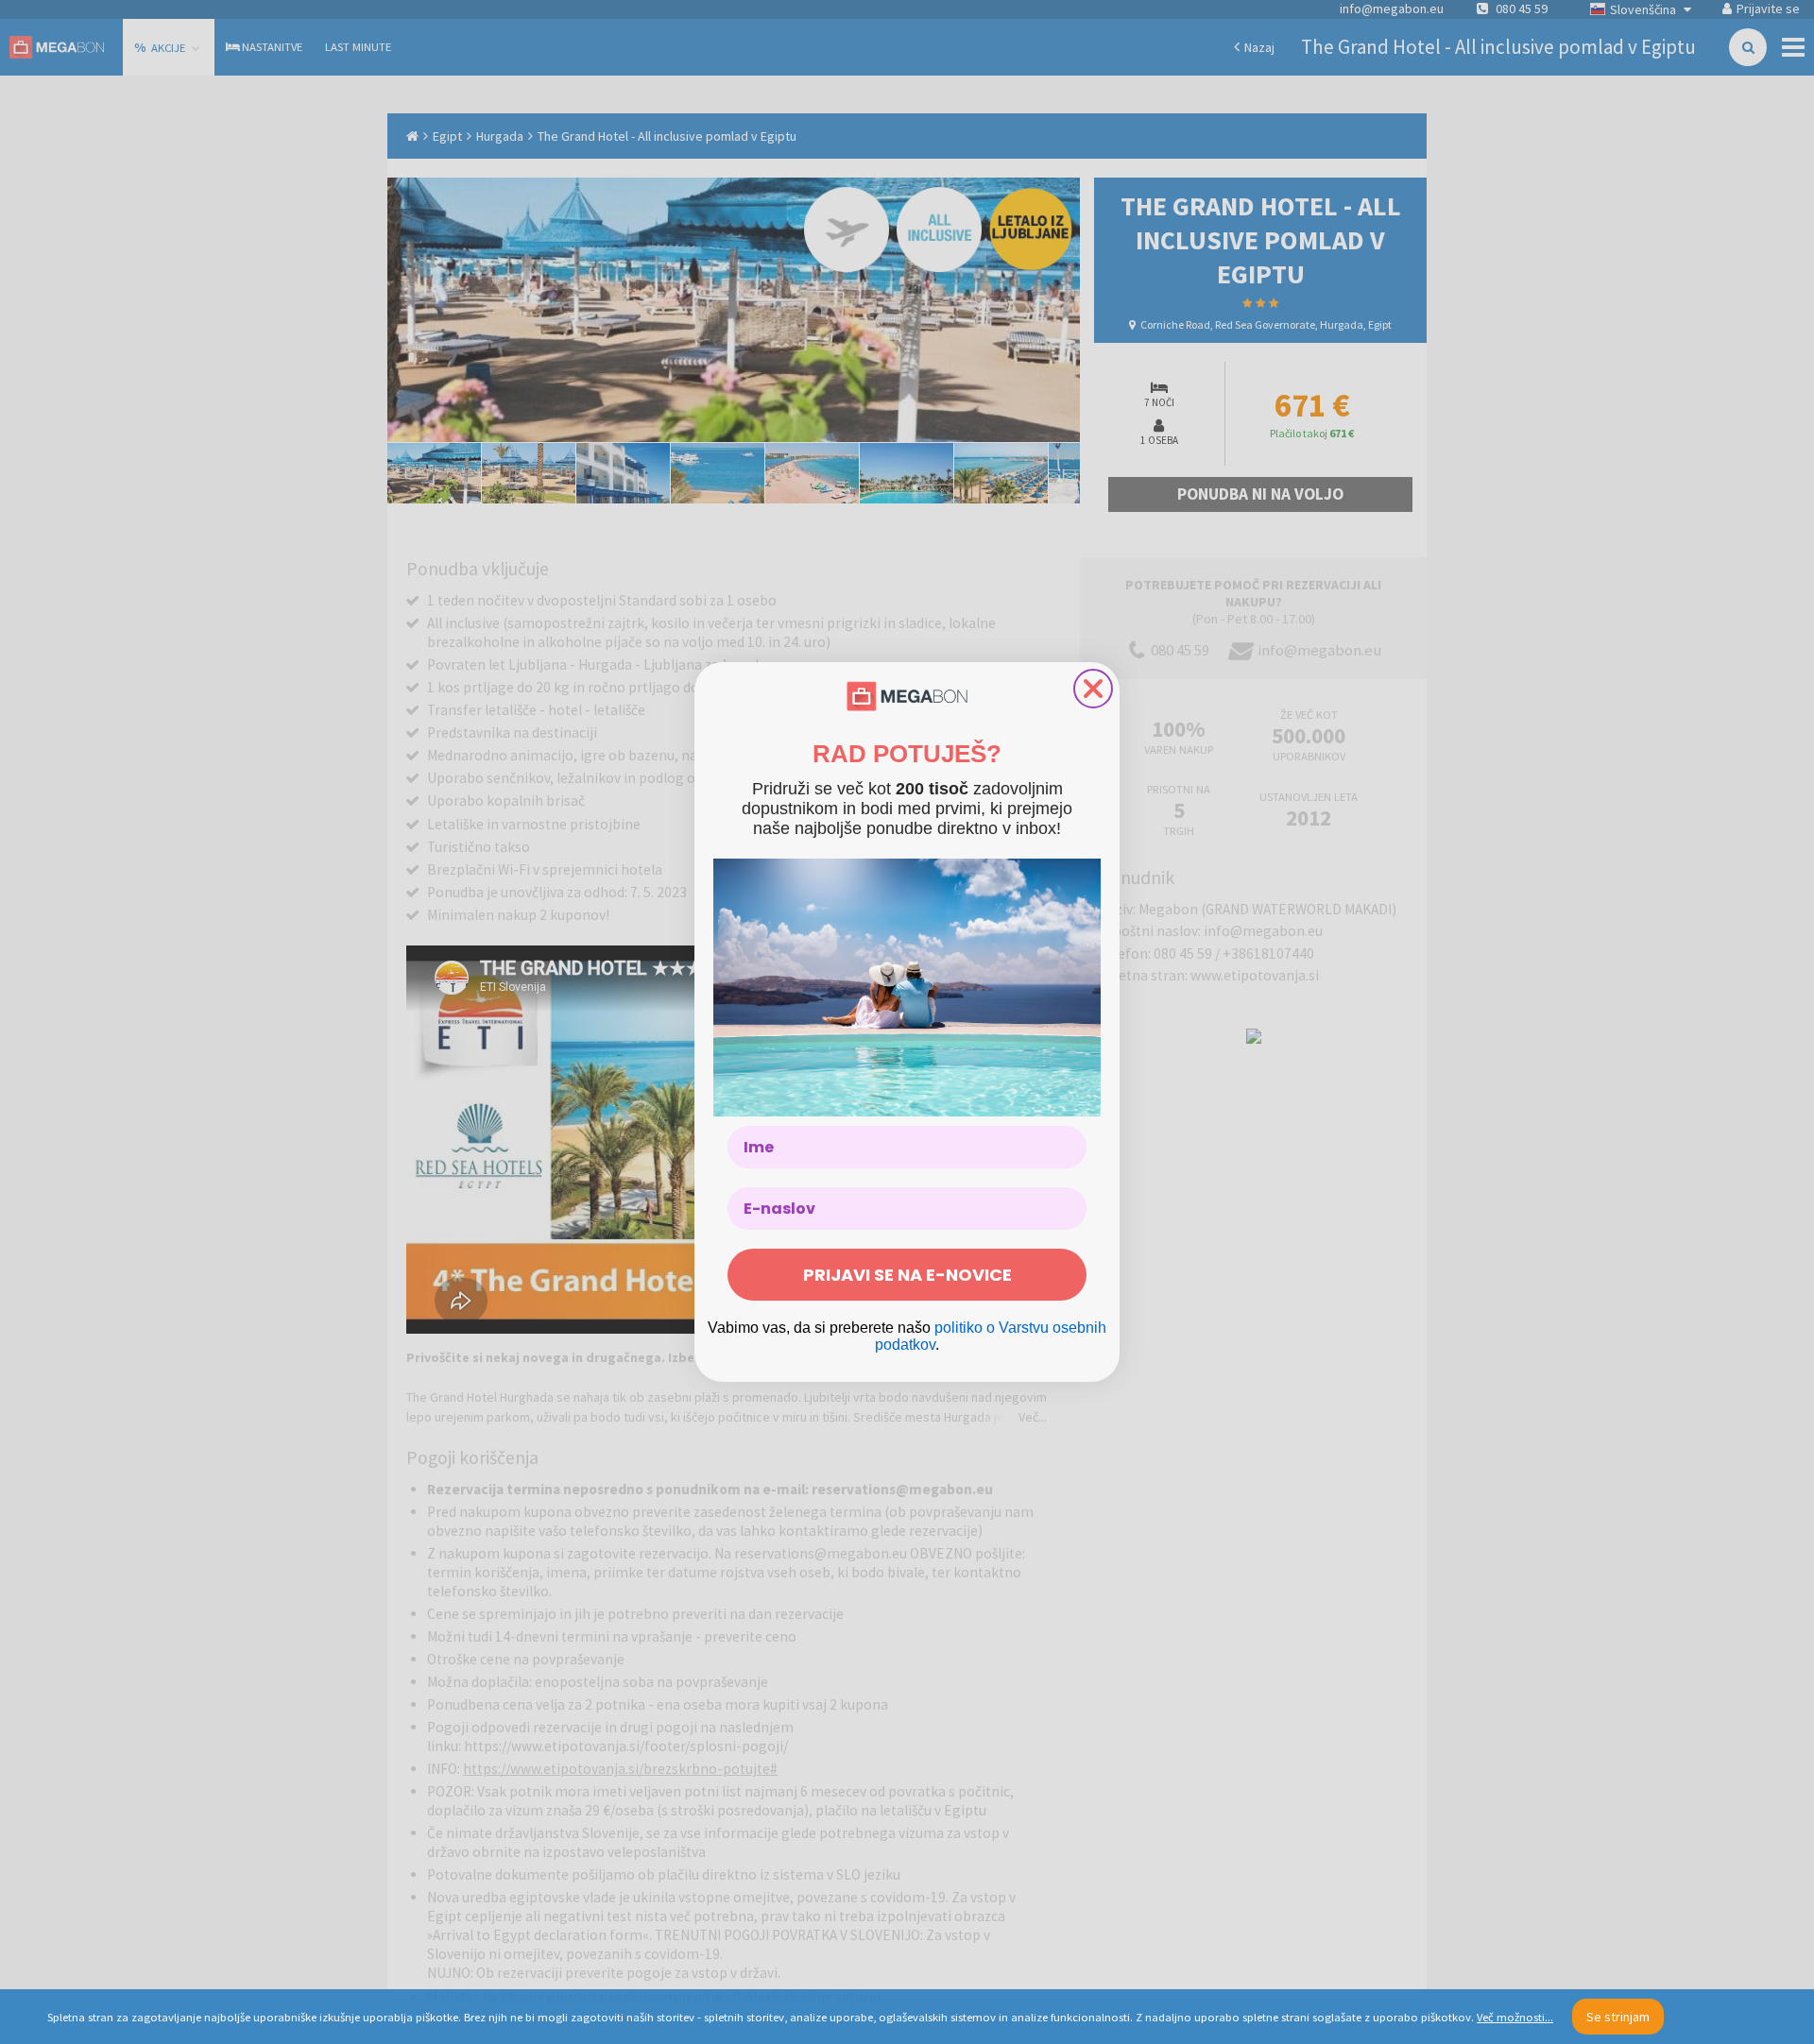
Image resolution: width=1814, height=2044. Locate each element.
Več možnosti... (1515, 2017)
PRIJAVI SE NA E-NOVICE (907, 1275)
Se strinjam (1618, 2017)
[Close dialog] (1093, 689)
